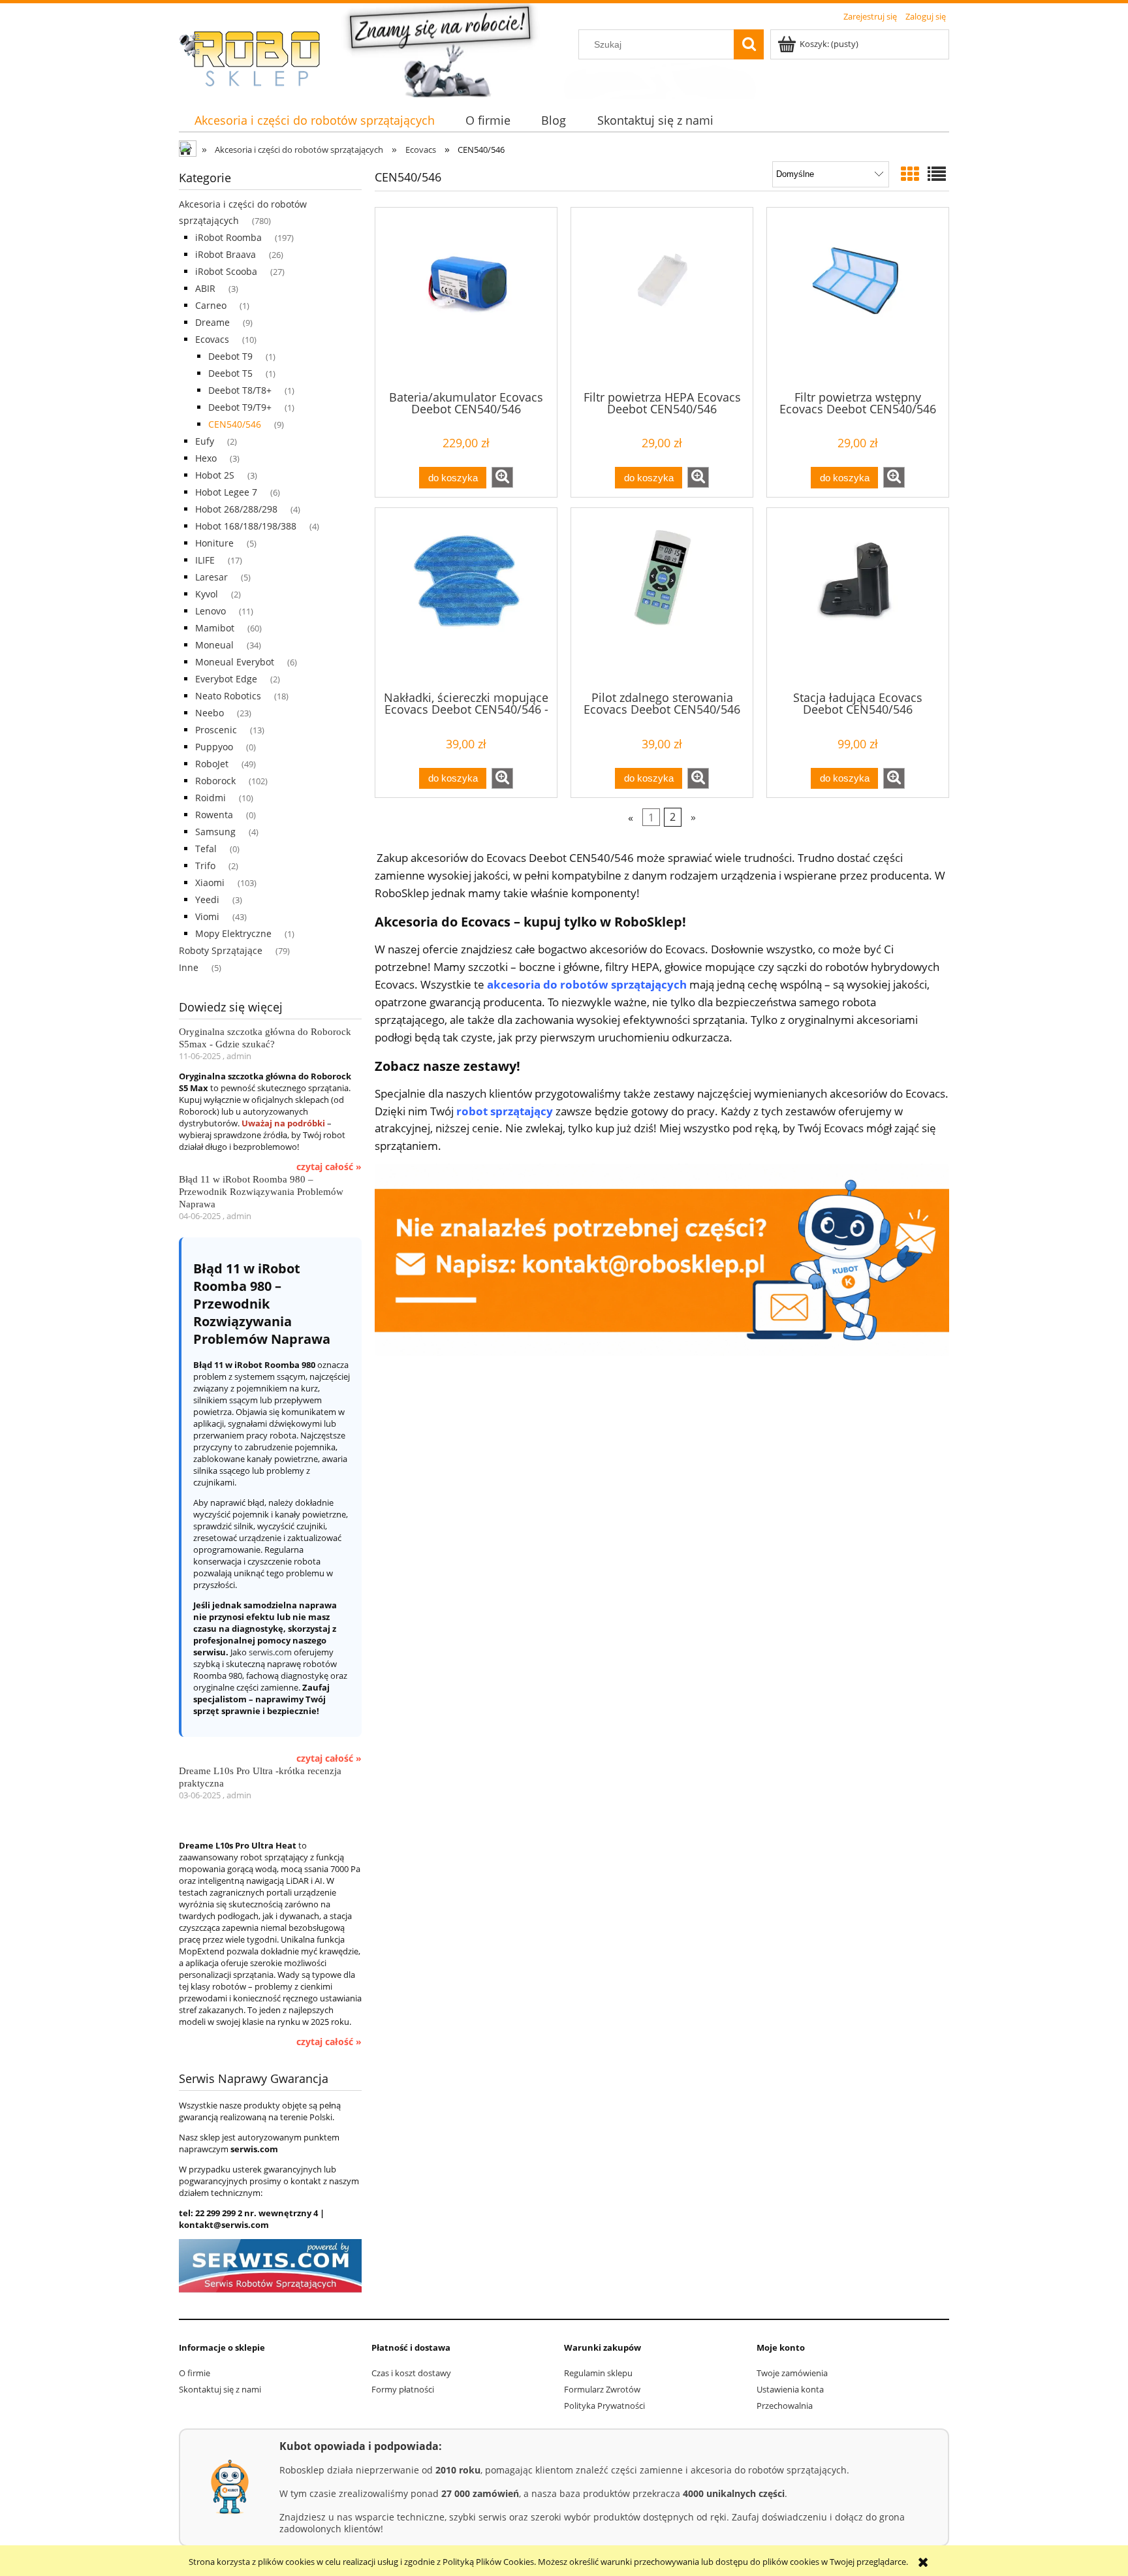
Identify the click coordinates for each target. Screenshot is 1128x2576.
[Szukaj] (749, 44)
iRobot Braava (226, 254)
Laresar (211, 577)
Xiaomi (210, 883)
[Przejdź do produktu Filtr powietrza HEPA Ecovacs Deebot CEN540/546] (662, 298)
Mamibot (215, 628)
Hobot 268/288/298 (236, 509)
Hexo (206, 458)
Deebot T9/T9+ (240, 407)
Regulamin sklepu (598, 2373)
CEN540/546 (235, 424)
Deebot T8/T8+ (240, 390)
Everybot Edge (226, 679)
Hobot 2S (215, 475)
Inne (189, 967)
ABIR (205, 288)
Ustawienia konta (790, 2389)
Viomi (207, 916)
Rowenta (214, 815)
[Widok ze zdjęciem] (910, 174)
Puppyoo (214, 747)
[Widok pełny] (937, 174)
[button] (502, 477)
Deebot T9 (230, 356)
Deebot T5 (230, 373)
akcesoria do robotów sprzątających (587, 984)
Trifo (205, 866)
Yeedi (207, 899)
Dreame (212, 322)
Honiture (214, 543)
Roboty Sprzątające (221, 950)
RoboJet (212, 764)
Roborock (215, 781)
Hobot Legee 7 (226, 492)
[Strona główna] (257, 59)
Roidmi (211, 798)
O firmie (195, 2373)
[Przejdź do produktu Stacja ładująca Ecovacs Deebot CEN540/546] (858, 598)
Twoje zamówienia (792, 2373)
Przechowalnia (785, 2406)
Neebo (210, 713)
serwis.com (270, 1652)
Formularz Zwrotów (602, 2389)
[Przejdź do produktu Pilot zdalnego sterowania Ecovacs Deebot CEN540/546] (662, 598)
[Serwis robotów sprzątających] (270, 2265)
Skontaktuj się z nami (220, 2389)
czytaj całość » (329, 1167)
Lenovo (211, 611)
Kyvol (207, 594)
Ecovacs (212, 339)
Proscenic (216, 730)
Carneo (211, 305)
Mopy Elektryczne (233, 933)
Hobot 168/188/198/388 (246, 526)
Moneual (214, 645)
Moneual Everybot (235, 662)
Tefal (206, 849)
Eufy (205, 441)
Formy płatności (403, 2389)
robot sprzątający (505, 1111)
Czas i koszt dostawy (411, 2373)
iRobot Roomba (228, 237)
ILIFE (205, 560)
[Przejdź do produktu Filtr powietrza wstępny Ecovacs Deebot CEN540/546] (858, 298)
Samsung (215, 832)
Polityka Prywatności (604, 2406)
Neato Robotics (228, 696)
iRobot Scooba (226, 271)
